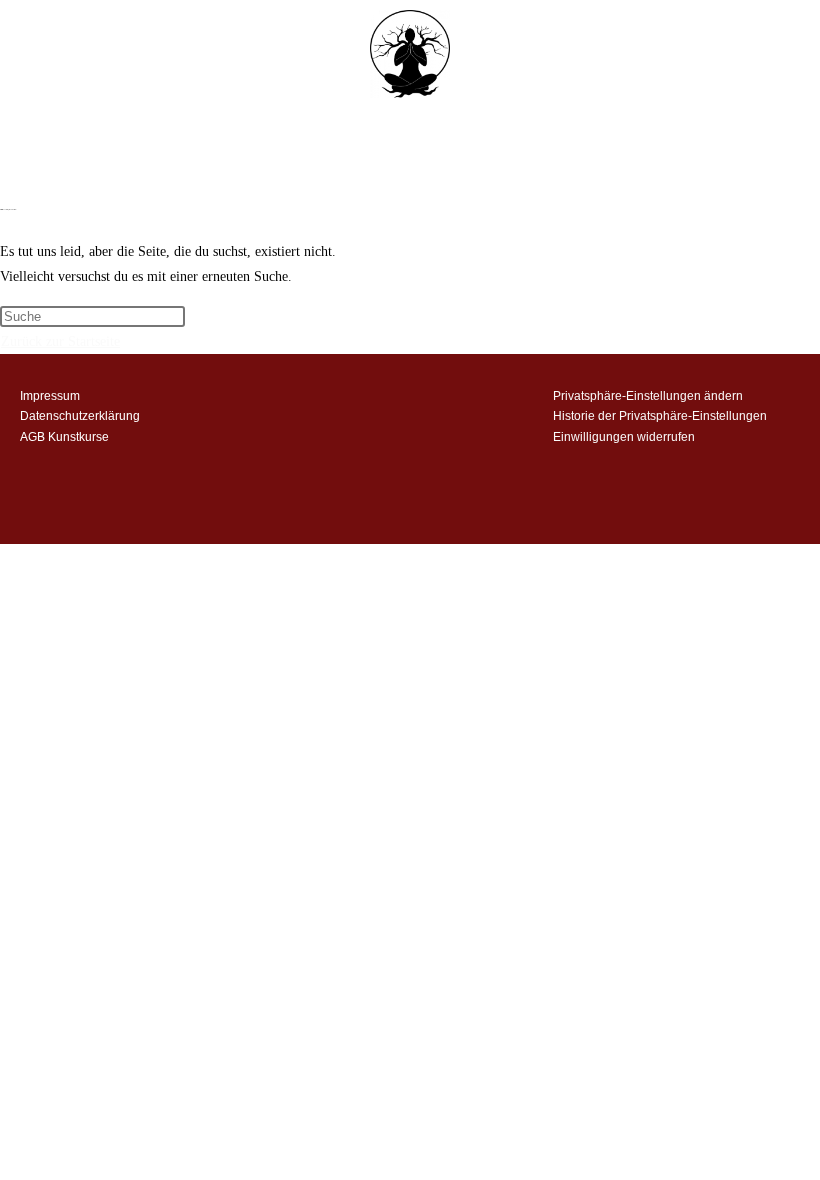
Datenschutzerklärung (80, 416)
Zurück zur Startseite (60, 341)
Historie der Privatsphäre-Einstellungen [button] (660, 416)
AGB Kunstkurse (64, 437)
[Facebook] (438, 402)
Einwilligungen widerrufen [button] (624, 437)
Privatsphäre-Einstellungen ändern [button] (648, 396)
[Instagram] (382, 402)
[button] (410, 165)
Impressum (50, 396)
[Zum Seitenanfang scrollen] (5, 556)
